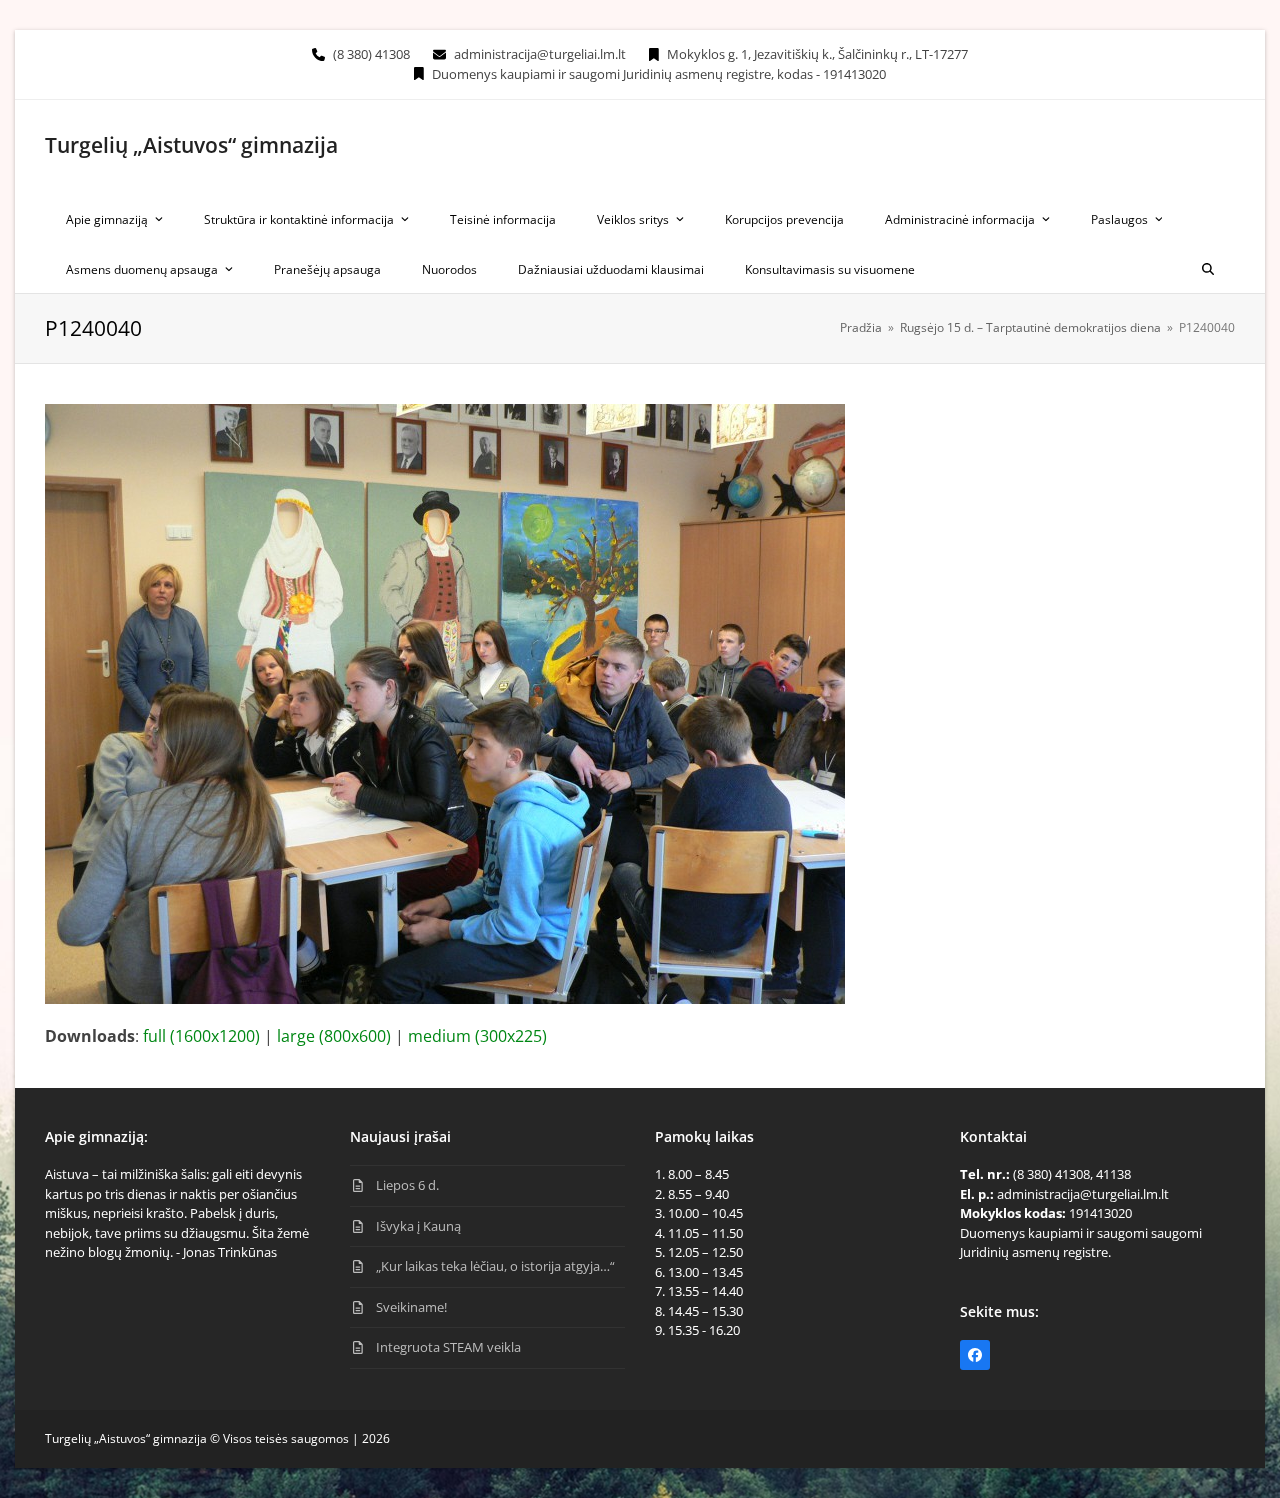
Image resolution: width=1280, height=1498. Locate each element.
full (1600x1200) (201, 1036)
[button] (1208, 268)
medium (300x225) (477, 1036)
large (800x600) (334, 1036)
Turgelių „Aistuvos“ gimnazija (191, 145)
